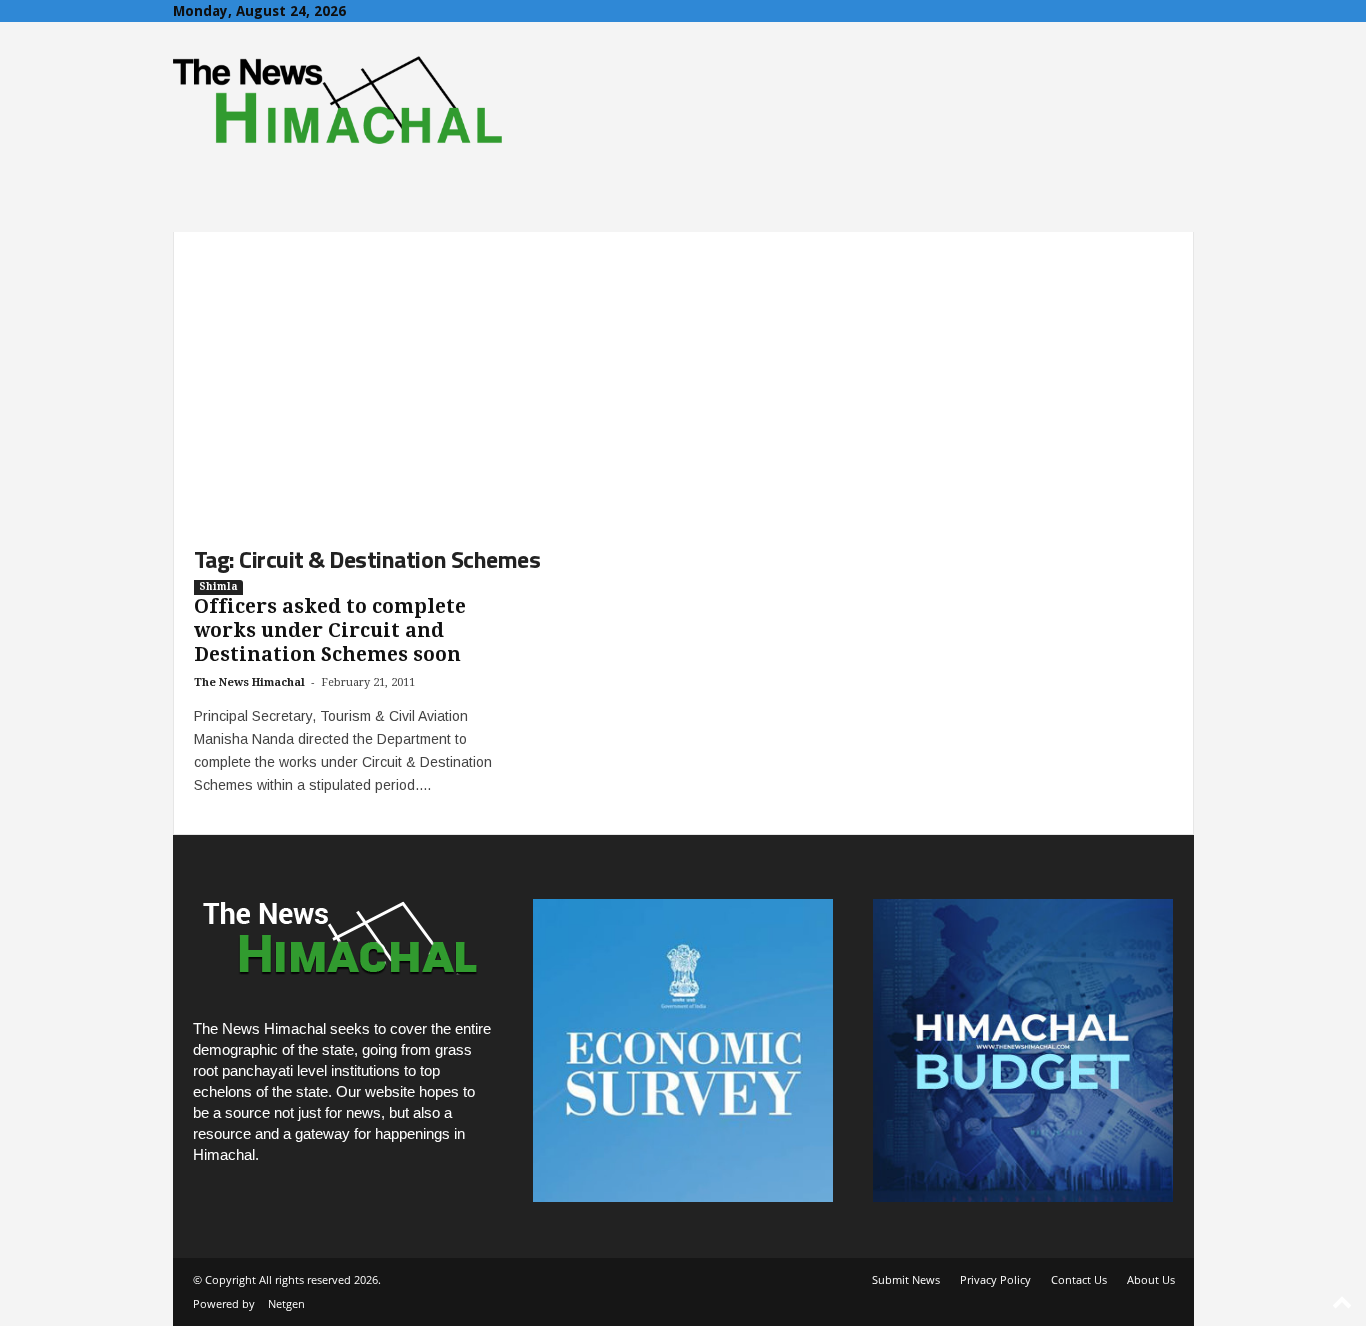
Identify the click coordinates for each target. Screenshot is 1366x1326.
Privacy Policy (995, 1279)
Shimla (218, 586)
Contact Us (1079, 1279)
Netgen (286, 1303)
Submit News (906, 1279)
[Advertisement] (683, 372)
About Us (1151, 1279)
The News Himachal (249, 682)
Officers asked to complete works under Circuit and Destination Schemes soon (330, 630)
